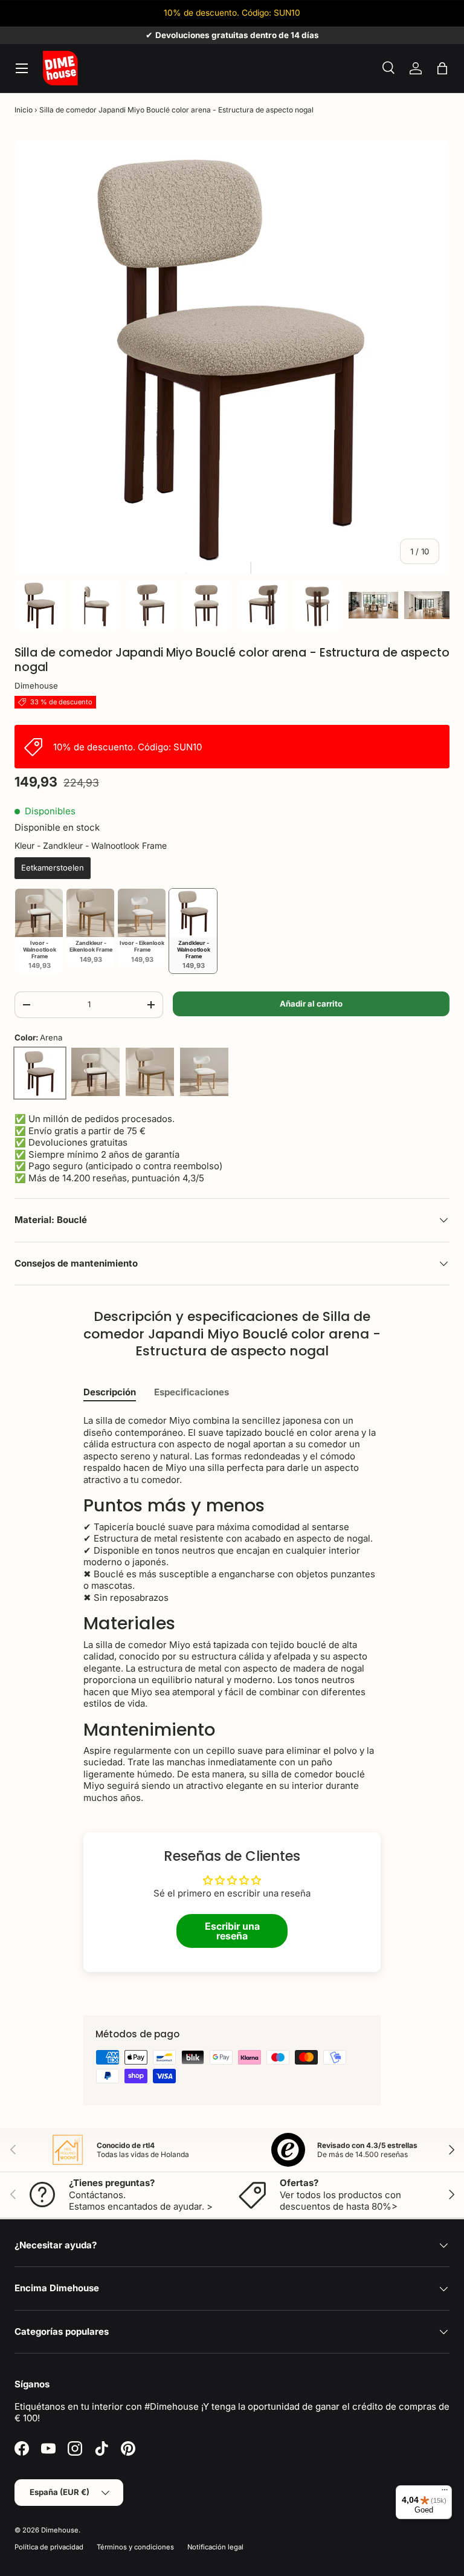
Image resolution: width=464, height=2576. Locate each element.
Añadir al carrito (311, 1004)
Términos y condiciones (135, 2547)
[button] (442, 68)
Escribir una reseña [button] (232, 1931)
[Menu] (445, 2493)
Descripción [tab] (110, 1392)
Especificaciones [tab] (192, 1392)
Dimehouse (36, 686)
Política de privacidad (49, 2547)
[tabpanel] (232, 1609)
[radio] (53, 868)
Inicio (24, 110)
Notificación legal (215, 2547)
